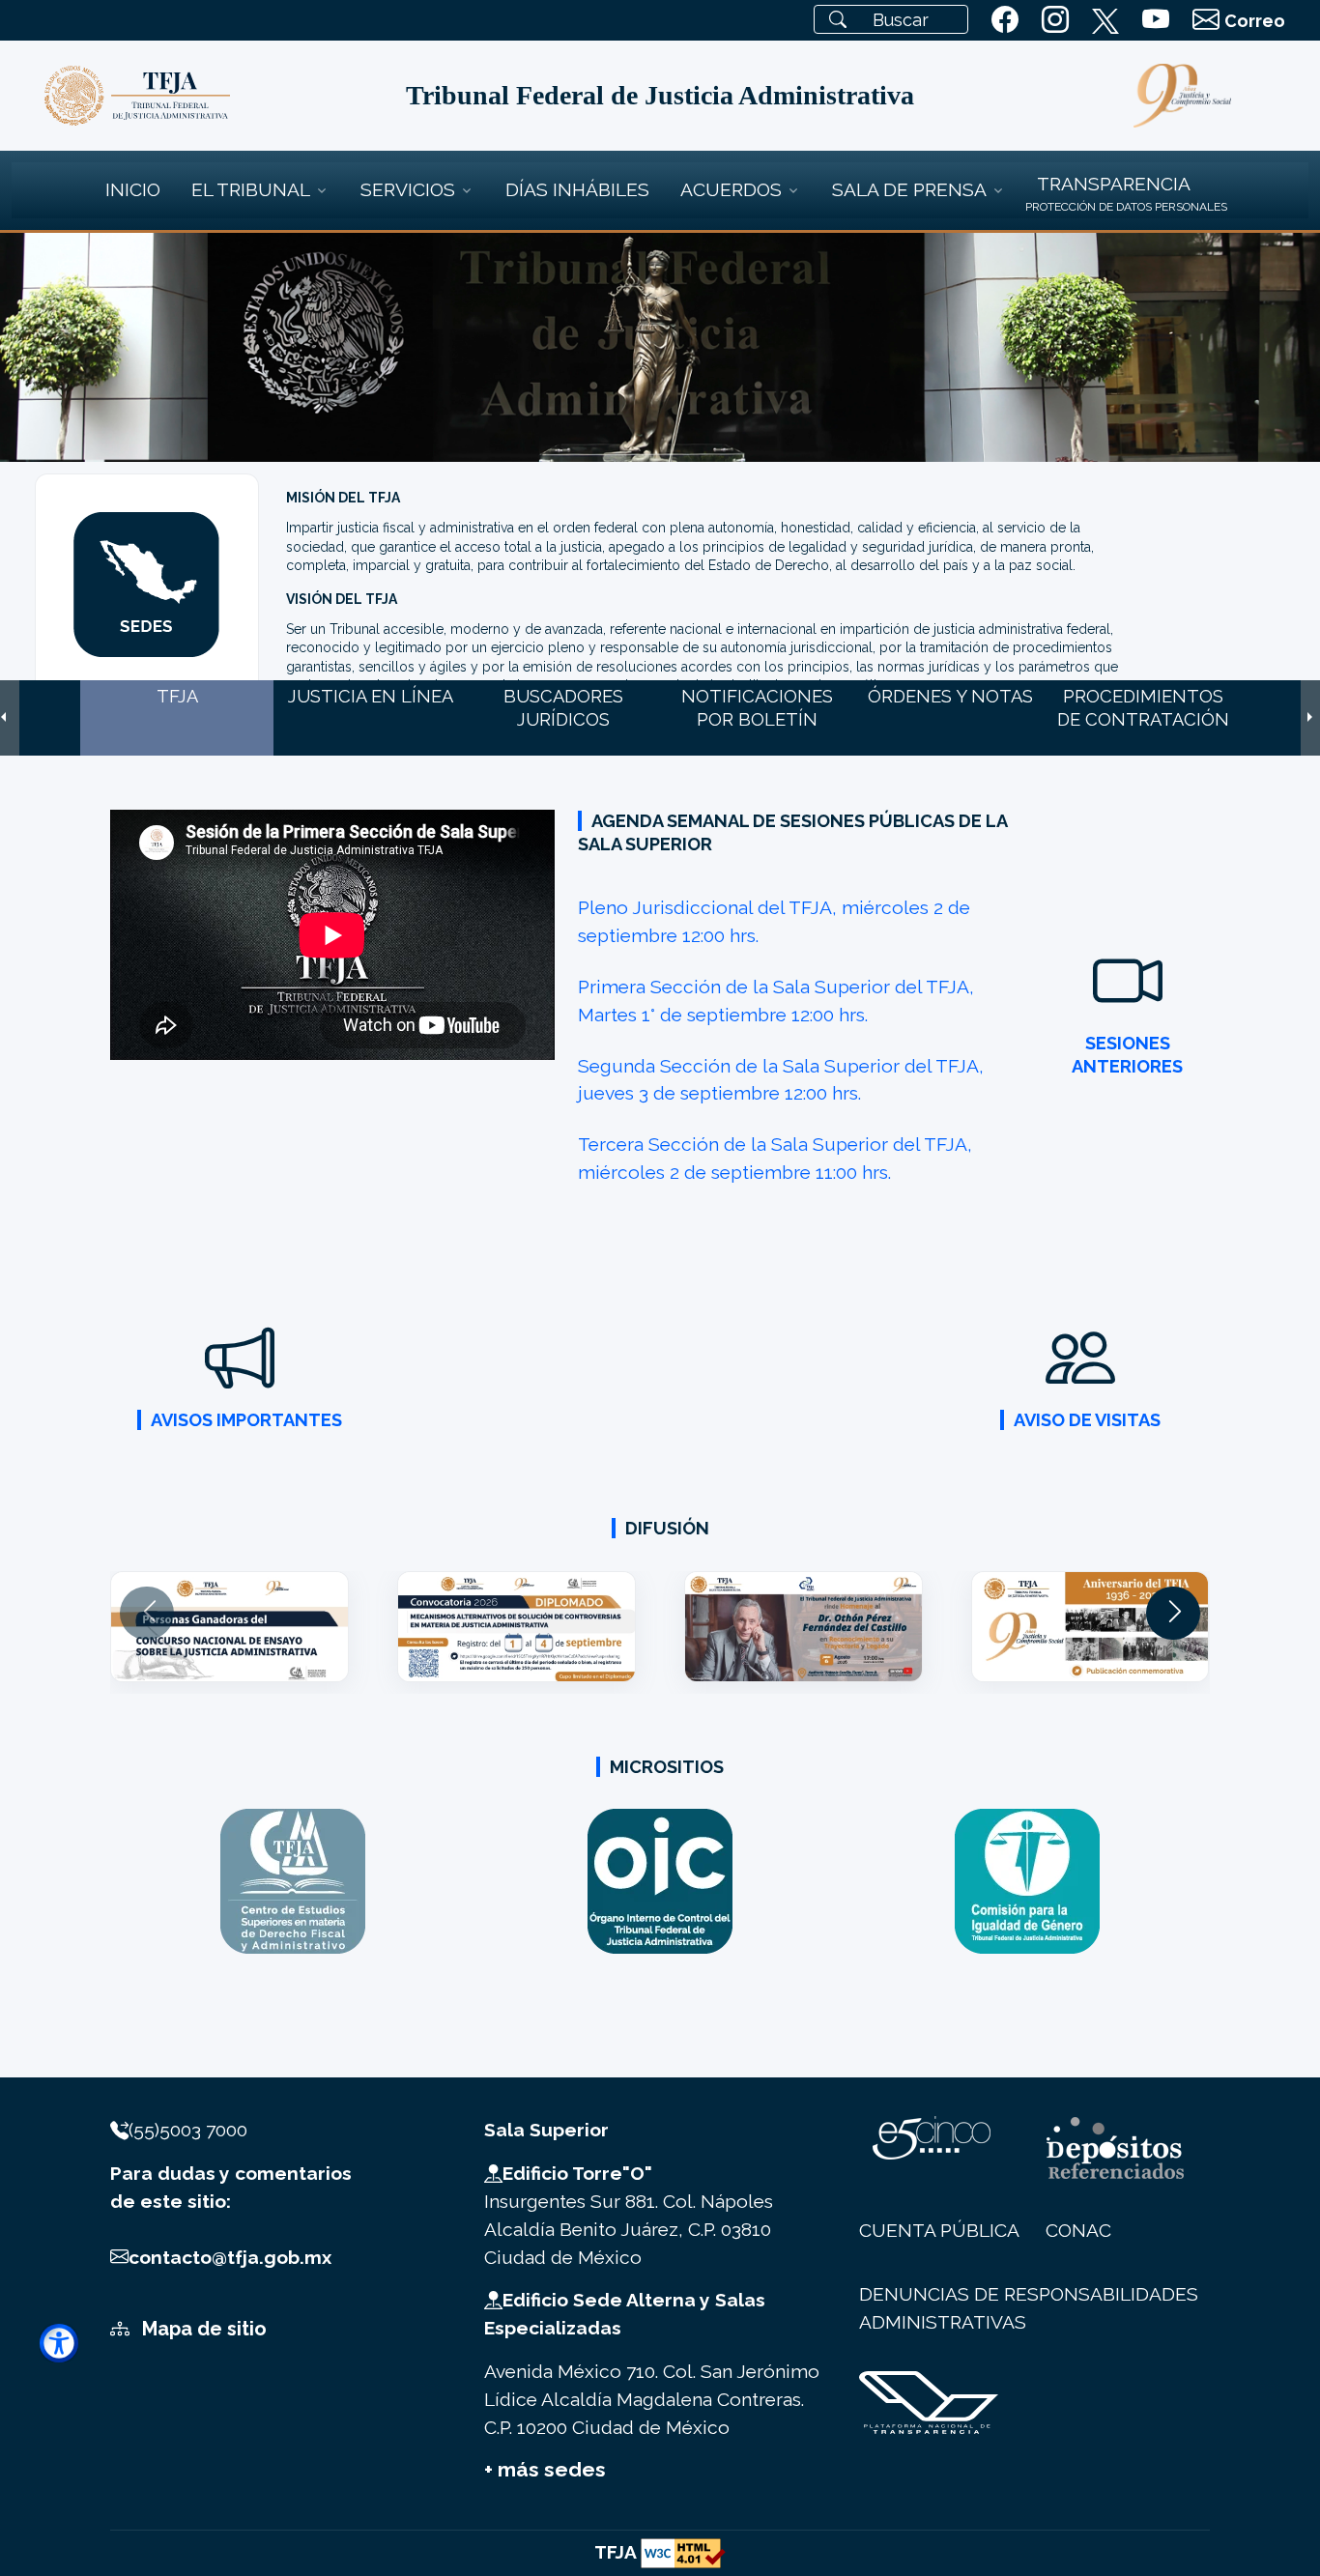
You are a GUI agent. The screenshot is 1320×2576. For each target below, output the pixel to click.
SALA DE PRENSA (909, 189)
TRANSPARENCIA (1114, 184)
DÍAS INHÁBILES (577, 189)
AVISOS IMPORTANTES (246, 1420)
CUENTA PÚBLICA (939, 2230)
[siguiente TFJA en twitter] (1105, 17)
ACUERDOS (731, 189)
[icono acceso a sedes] (146, 583)
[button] (1173, 1613)
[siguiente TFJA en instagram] (1055, 20)
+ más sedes (545, 2469)
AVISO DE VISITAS (1087, 1420)
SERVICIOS (408, 189)
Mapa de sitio (202, 2329)
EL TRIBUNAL (251, 189)
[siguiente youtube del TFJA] (1156, 20)
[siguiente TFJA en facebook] (1005, 20)
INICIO (133, 189)
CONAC (1078, 2230)
